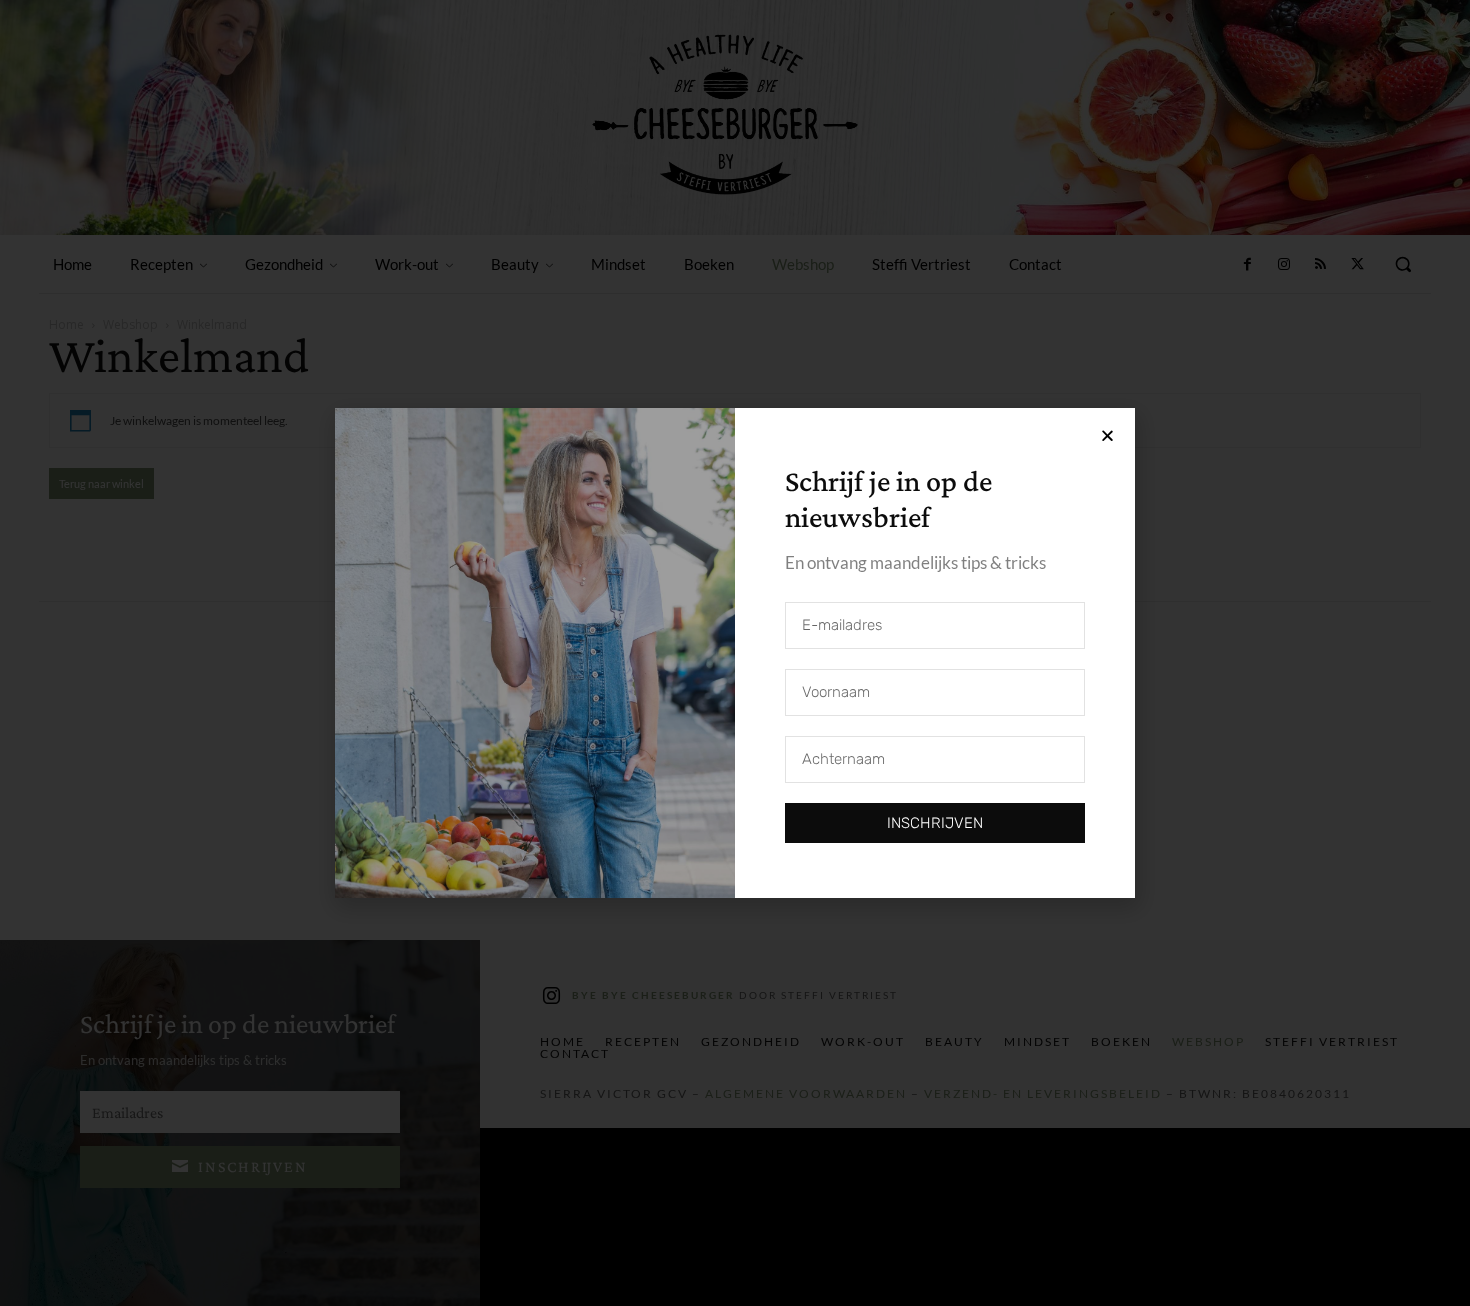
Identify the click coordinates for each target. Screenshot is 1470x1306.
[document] (735, 653)
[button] (1107, 435)
